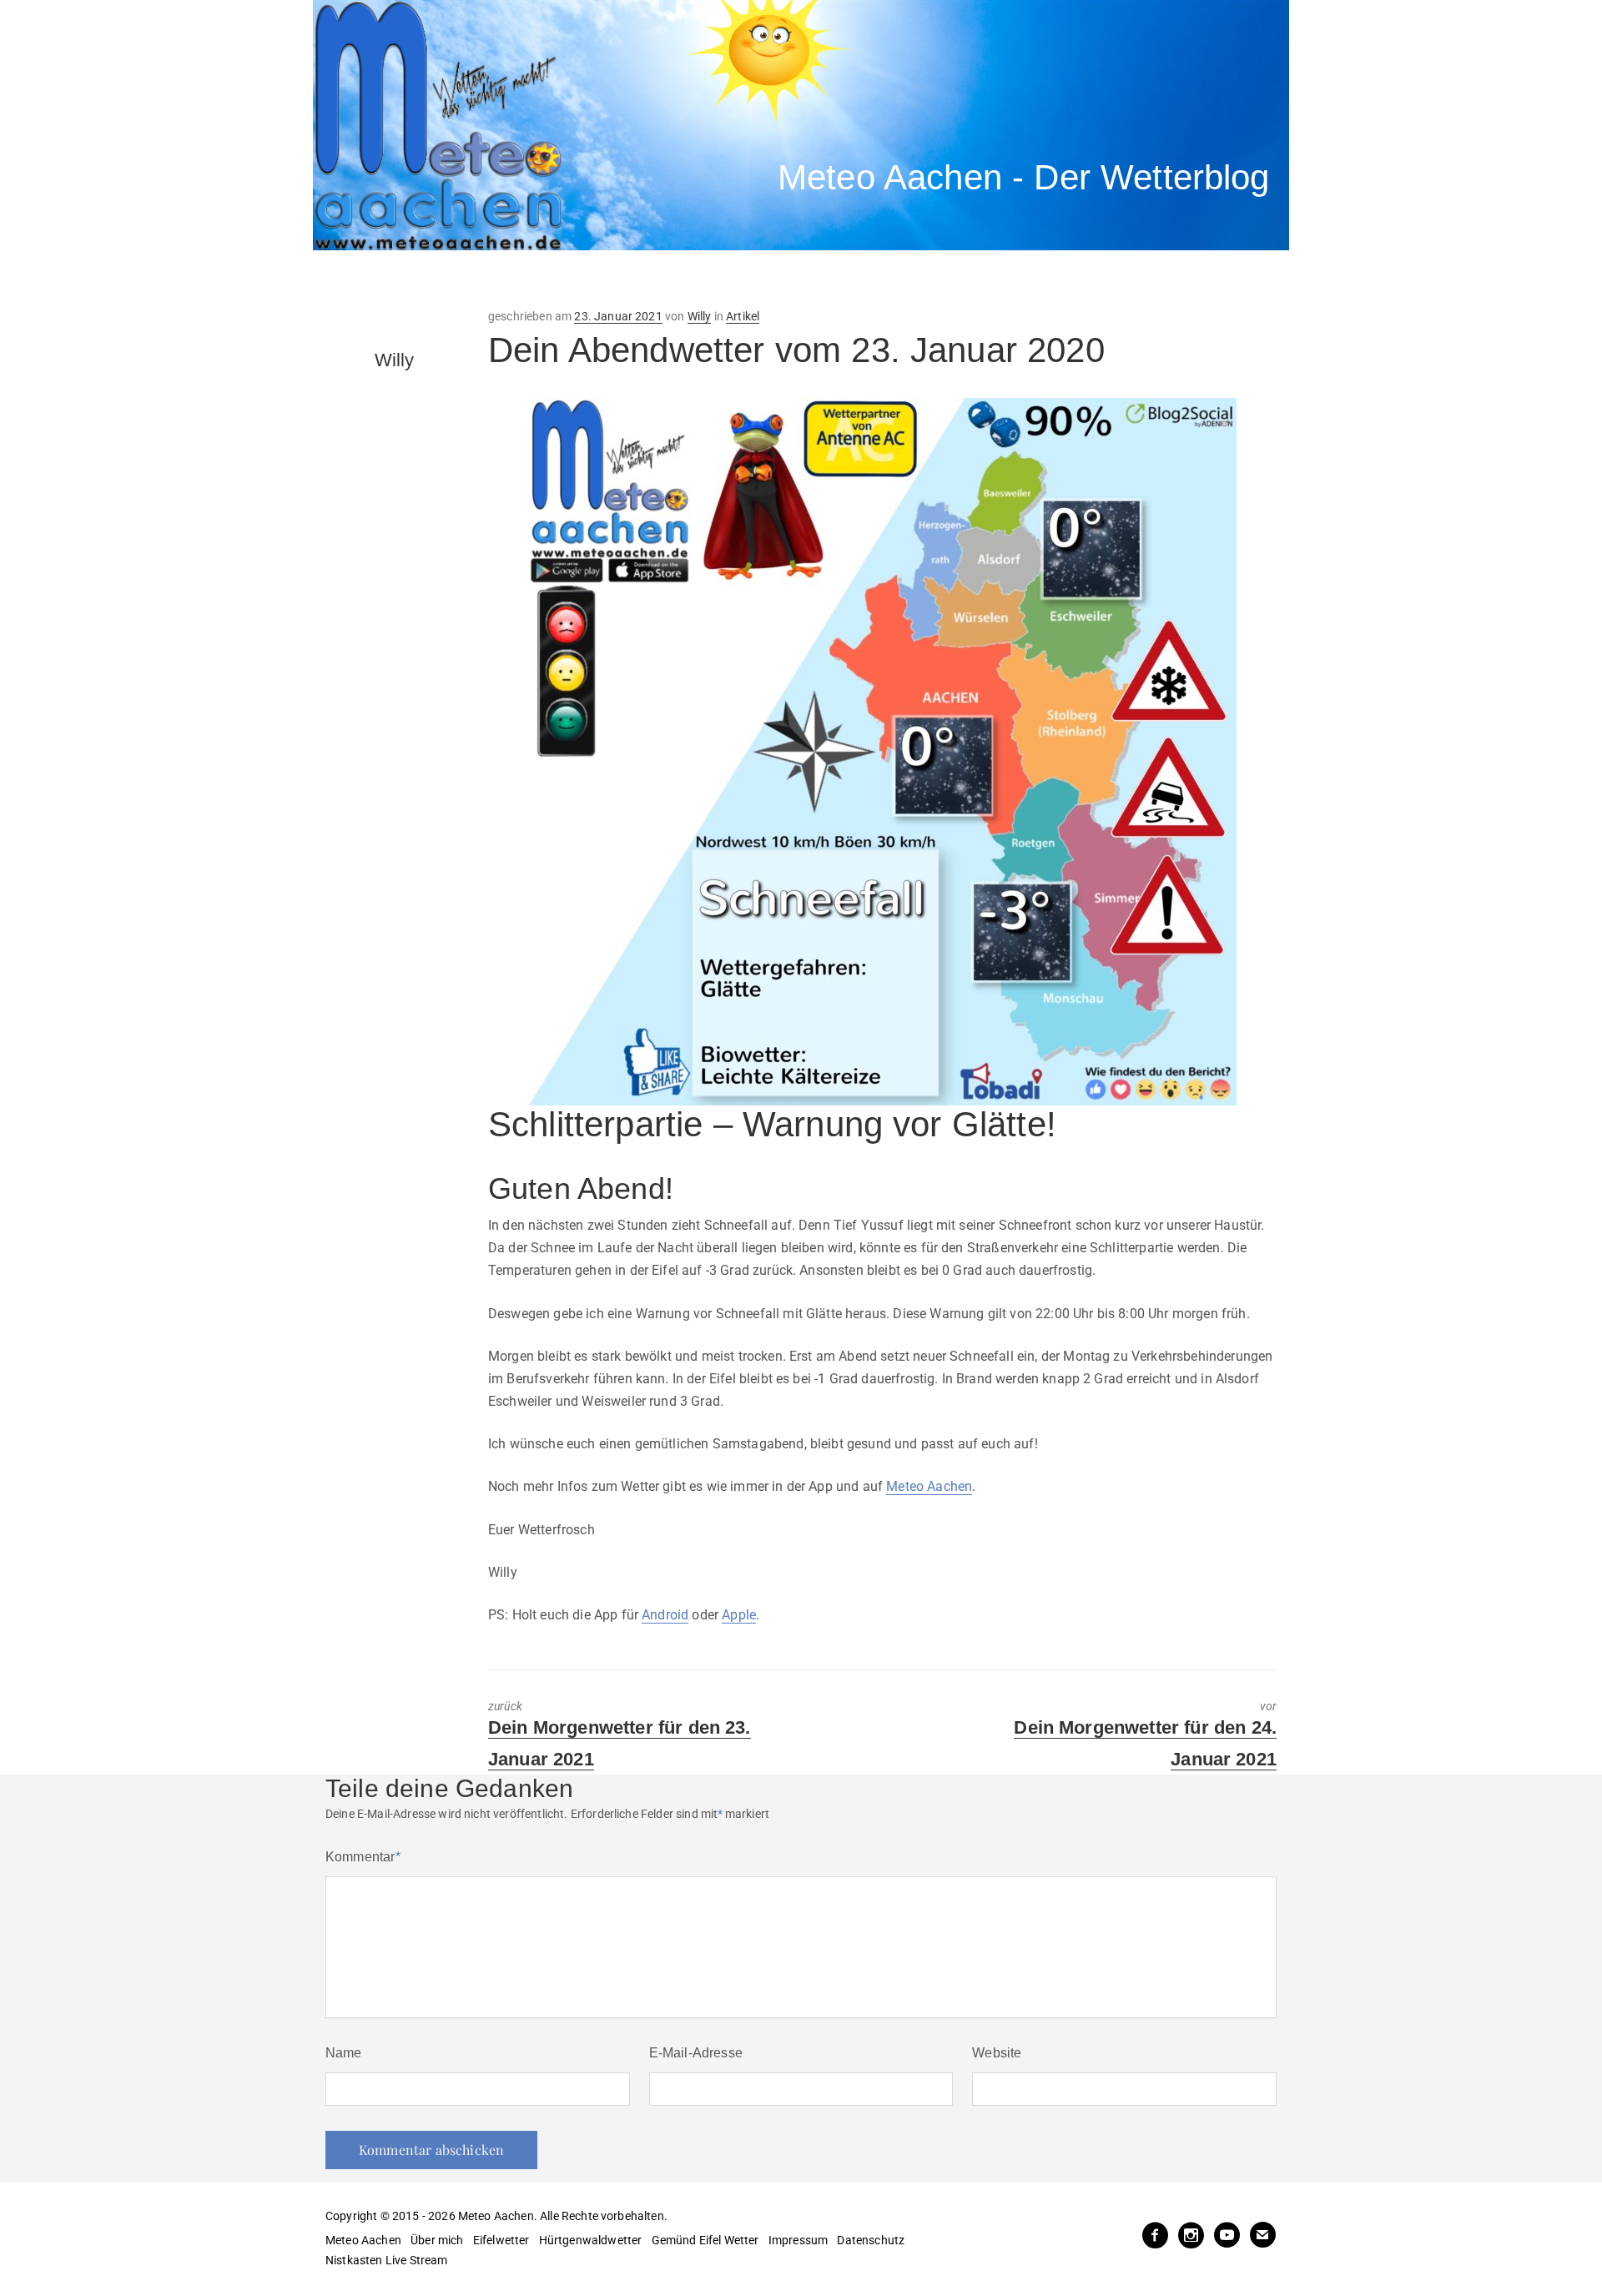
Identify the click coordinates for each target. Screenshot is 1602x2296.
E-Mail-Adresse (696, 2053)
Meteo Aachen (929, 1486)
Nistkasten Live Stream (387, 2260)
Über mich (437, 2240)
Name (344, 2053)
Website (997, 2053)
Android (665, 1615)
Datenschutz (871, 2240)
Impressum (798, 2240)
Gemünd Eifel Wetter (705, 2240)
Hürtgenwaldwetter (591, 2240)
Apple (739, 1615)
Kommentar (363, 1857)
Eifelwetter (501, 2240)
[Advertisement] (622, 279)
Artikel (743, 316)
